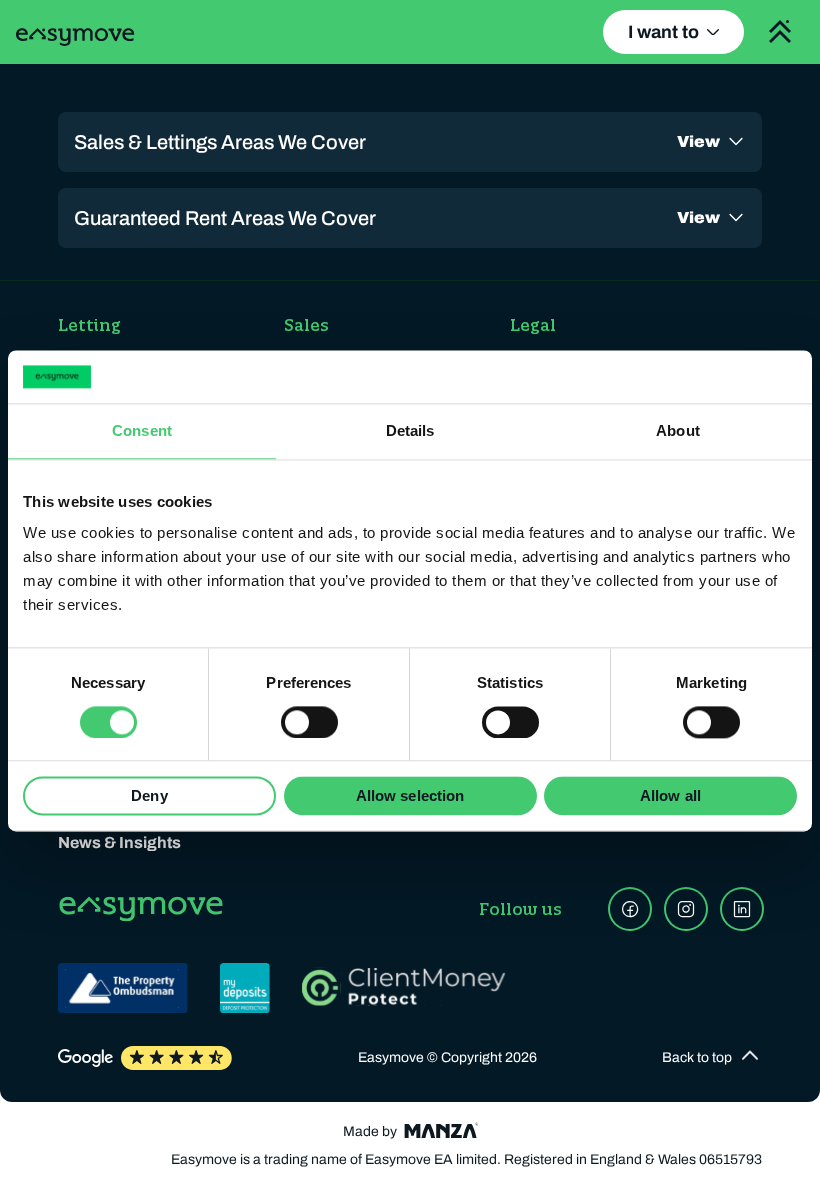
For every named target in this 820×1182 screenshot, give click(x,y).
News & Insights (119, 842)
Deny (149, 796)
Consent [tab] (142, 430)
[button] (712, 1058)
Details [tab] (410, 430)
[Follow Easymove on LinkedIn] (742, 909)
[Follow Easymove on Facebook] (630, 909)
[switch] (309, 722)
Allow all (670, 796)
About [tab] (678, 430)
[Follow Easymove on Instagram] (686, 909)
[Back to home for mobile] (75, 37)
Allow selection (410, 796)
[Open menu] (780, 32)
